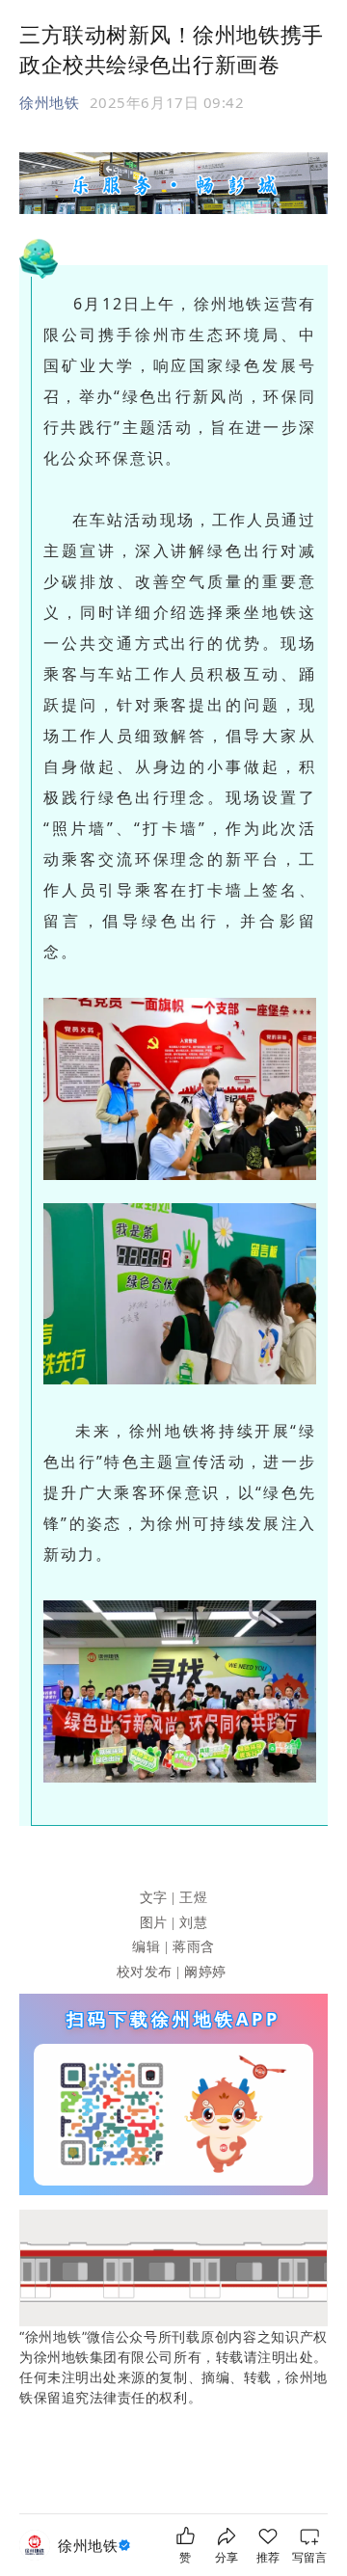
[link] (96, 2546)
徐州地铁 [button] (49, 102)
